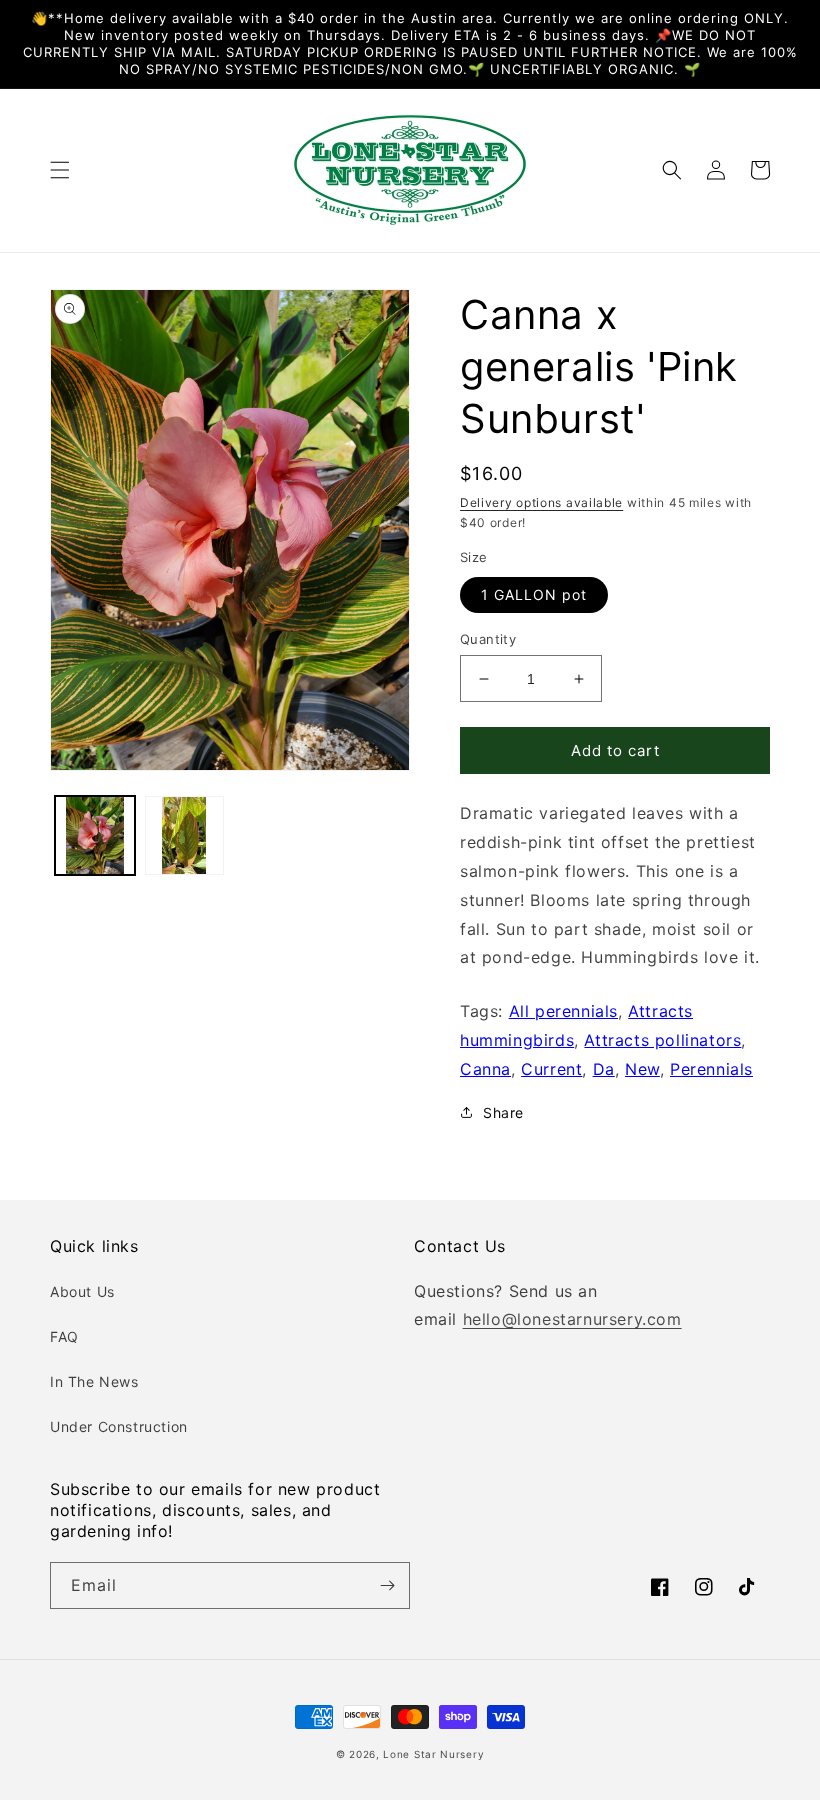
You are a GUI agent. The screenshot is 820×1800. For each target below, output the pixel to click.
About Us (82, 1291)
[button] (60, 170)
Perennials (711, 1069)
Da (604, 1069)
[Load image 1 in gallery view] (95, 836)
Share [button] (503, 1112)
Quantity (488, 639)
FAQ (64, 1336)
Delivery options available (541, 502)
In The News (94, 1381)
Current (551, 1069)
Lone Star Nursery (433, 1754)
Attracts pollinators (662, 1040)
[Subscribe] (387, 1585)
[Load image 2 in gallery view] (185, 836)
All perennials (563, 1011)
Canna (485, 1069)
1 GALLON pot (534, 594)
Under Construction (119, 1426)
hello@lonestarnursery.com (572, 1319)
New (642, 1069)
